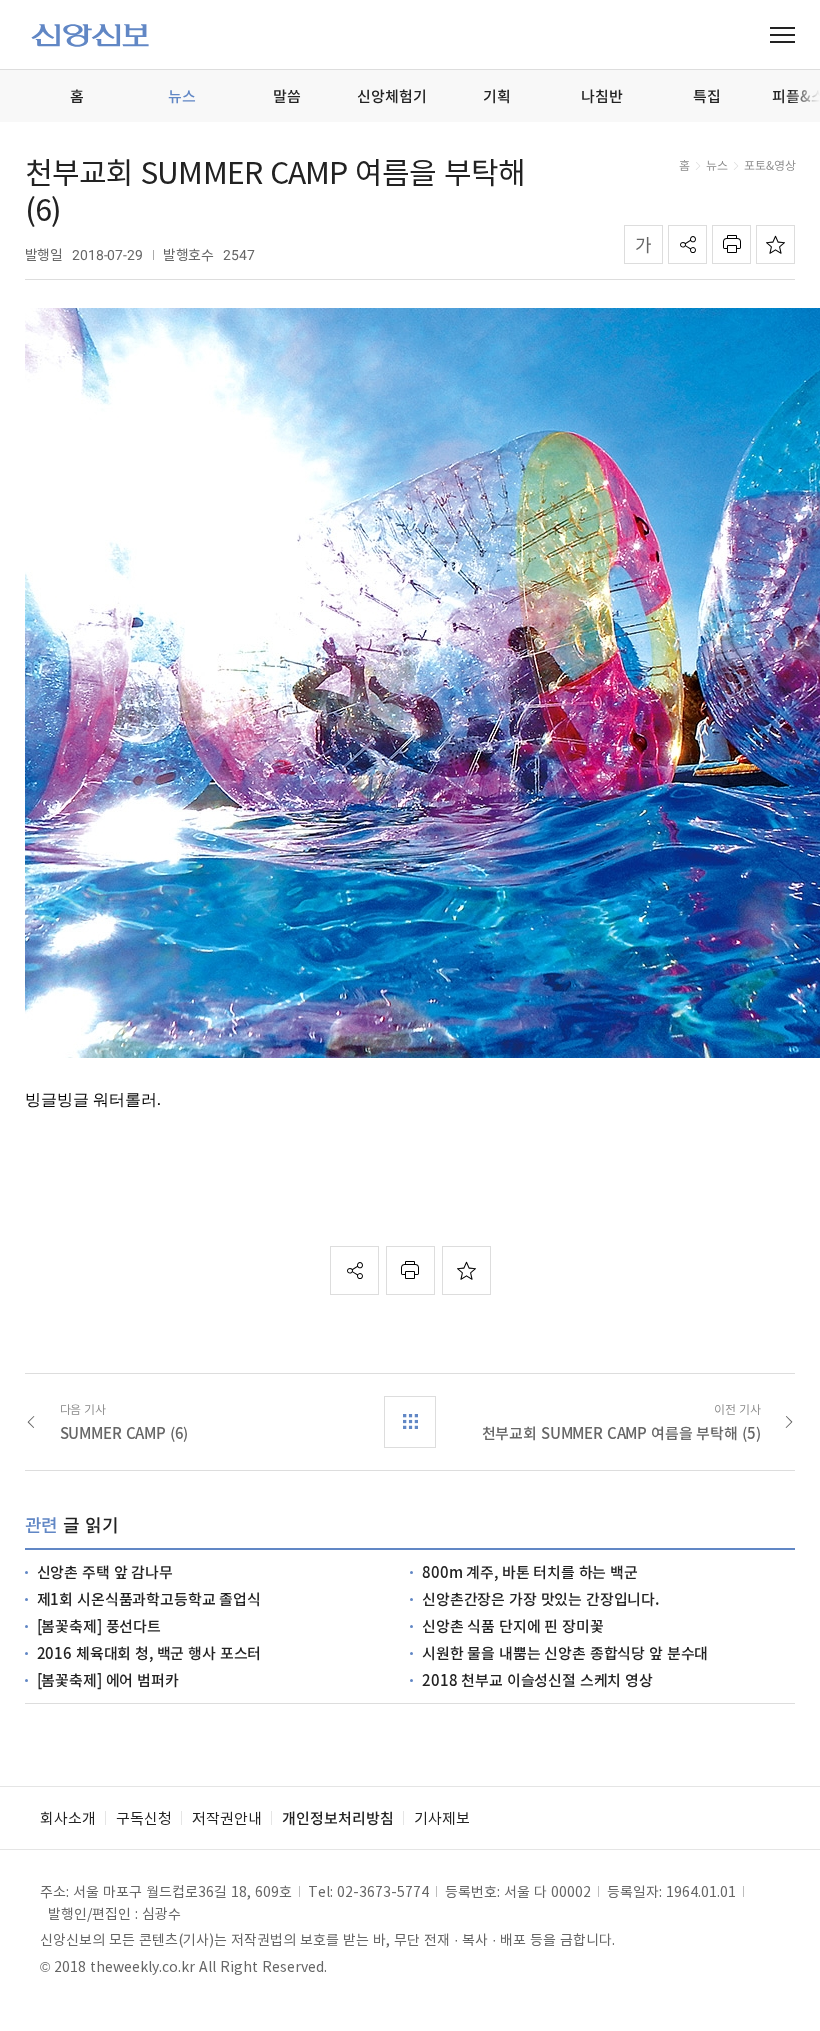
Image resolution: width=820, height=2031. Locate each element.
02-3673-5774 (383, 1891)
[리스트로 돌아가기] (410, 1422)
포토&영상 (769, 165)
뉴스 (717, 165)
